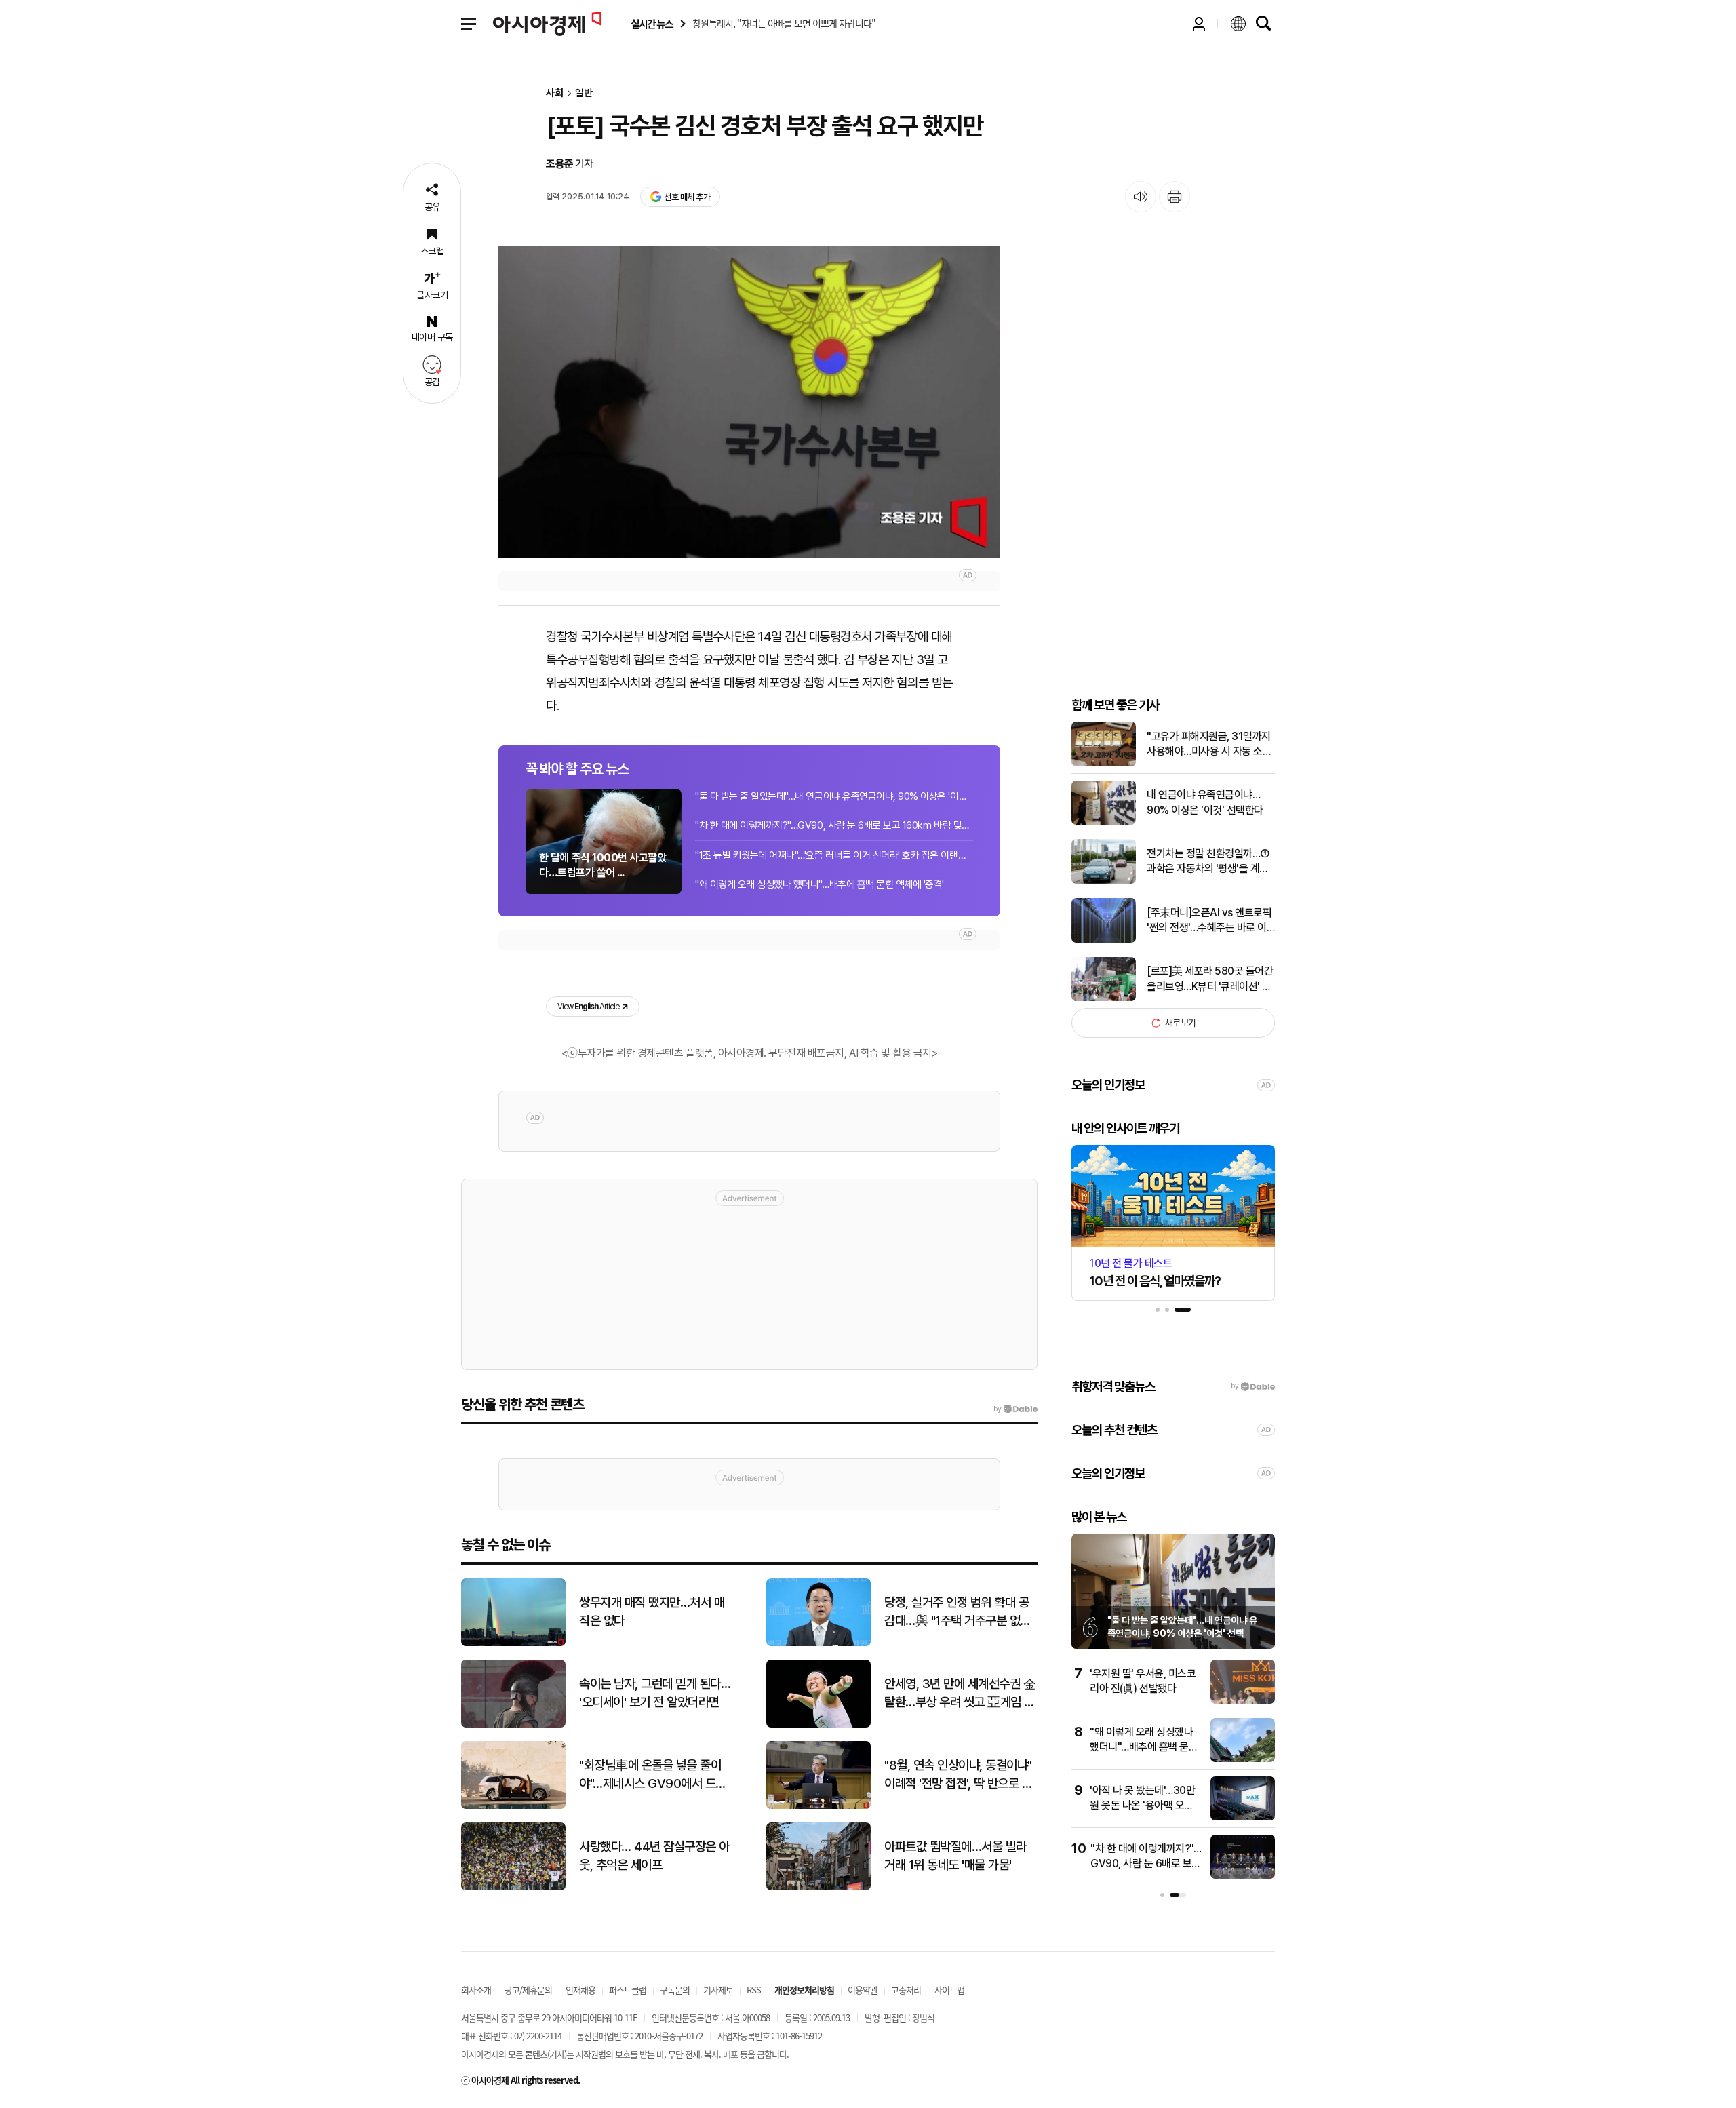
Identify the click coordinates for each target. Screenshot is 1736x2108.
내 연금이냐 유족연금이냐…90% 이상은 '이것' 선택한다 (1205, 802)
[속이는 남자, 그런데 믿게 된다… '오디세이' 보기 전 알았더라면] (513, 1724)
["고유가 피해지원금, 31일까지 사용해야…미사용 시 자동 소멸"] (1104, 763)
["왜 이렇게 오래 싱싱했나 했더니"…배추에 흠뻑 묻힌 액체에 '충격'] (1243, 1759)
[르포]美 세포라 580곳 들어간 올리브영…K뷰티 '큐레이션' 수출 (1210, 979)
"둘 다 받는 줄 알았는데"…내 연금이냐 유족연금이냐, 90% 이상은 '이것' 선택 (834, 796)
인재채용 (580, 1990)
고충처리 (906, 1990)
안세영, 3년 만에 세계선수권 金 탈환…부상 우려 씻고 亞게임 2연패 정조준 (960, 1694)
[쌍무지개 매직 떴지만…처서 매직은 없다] (513, 1643)
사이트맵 (949, 1990)
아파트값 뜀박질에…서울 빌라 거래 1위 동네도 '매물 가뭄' (955, 1856)
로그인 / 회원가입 (1199, 24)
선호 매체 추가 (687, 197)
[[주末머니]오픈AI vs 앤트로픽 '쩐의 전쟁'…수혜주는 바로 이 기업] (1104, 940)
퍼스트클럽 (628, 1990)
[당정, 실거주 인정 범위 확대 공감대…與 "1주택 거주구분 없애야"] (818, 1643)
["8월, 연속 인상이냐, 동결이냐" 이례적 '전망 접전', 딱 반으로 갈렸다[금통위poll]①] (818, 1806)
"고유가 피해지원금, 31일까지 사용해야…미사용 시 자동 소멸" (1209, 745)
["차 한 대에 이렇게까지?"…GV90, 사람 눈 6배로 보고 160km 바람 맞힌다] (1243, 1876)
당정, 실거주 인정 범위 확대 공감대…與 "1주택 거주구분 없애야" (958, 1612)
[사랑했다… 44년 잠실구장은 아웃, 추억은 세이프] (513, 1887)
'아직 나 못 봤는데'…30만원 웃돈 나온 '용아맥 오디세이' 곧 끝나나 (1142, 1806)
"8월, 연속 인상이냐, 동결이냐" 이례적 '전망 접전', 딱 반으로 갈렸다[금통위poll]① (958, 1775)
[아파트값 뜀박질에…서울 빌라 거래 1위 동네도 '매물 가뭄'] (818, 1887)
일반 (584, 93)
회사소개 (476, 1990)
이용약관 (863, 1990)
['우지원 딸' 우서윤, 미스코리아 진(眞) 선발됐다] (1243, 1701)
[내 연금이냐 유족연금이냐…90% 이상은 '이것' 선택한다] (1104, 822)
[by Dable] (1015, 1409)
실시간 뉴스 (652, 24)
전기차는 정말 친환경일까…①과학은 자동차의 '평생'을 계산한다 (1208, 862)
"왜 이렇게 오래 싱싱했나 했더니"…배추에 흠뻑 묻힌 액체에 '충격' (820, 884)
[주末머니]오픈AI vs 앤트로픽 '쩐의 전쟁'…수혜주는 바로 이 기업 (1209, 921)
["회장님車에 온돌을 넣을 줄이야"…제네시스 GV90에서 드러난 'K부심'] (513, 1806)
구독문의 (675, 1990)
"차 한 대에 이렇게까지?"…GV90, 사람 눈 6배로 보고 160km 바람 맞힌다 (834, 825)
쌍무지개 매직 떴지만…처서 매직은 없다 (652, 1612)
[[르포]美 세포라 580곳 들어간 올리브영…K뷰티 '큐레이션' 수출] (1104, 998)
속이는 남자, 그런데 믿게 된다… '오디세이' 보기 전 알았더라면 (655, 1693)
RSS (754, 1990)
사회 (555, 93)
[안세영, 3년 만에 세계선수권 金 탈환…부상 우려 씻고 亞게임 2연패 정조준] (818, 1724)
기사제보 (718, 1990)
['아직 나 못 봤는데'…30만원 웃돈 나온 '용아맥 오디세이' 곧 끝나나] (1243, 1817)
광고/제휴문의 (528, 1990)
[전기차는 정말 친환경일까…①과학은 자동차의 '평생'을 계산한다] (1104, 881)
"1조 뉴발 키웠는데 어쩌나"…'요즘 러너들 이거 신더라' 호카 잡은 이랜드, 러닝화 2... (834, 855)
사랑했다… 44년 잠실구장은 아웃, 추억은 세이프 (654, 1856)
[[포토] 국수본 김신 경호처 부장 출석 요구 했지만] (749, 402)
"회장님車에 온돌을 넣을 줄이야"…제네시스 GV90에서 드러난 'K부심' (653, 1775)
